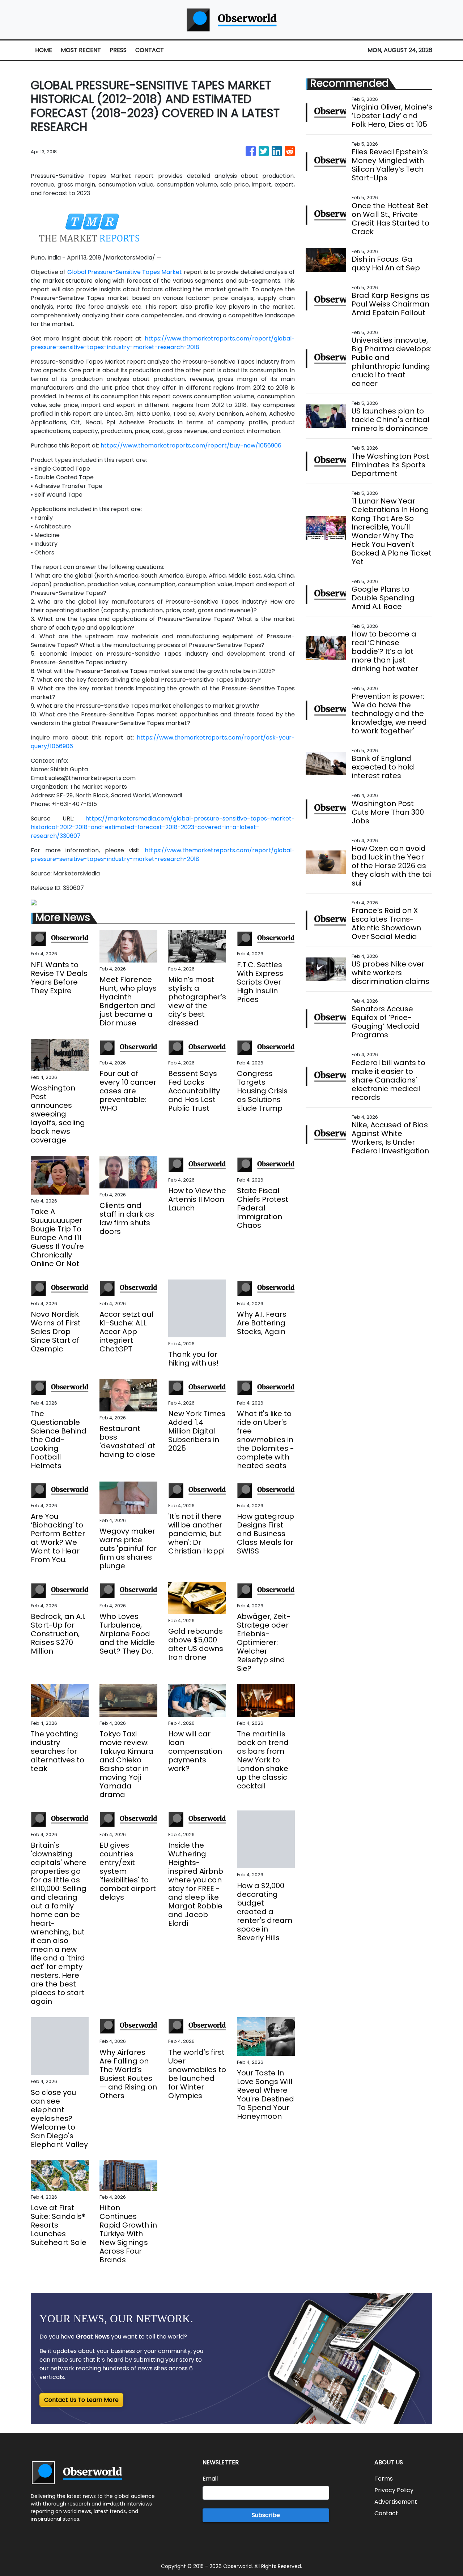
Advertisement (396, 2502)
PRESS (118, 50)
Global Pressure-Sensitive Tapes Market (125, 272)
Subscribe (266, 2515)
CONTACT (150, 50)
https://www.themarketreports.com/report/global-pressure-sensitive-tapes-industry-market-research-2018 (163, 343)
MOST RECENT (81, 50)
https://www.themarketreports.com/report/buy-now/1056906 (191, 445)
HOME (44, 50)
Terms (384, 2479)
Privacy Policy (394, 2490)
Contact (386, 2513)
